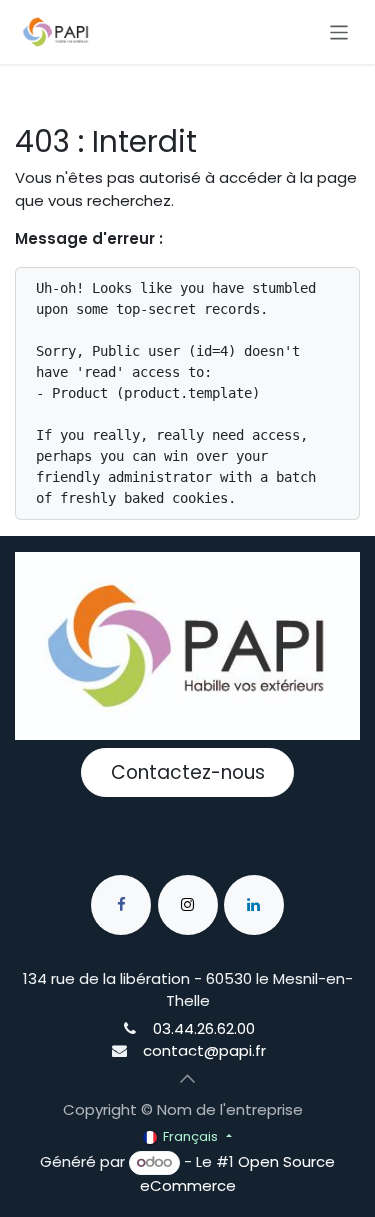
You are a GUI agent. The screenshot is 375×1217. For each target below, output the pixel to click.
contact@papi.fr (204, 1050)
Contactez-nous (188, 772)
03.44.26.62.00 (204, 1028)
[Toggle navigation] (339, 31)
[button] (188, 1079)
